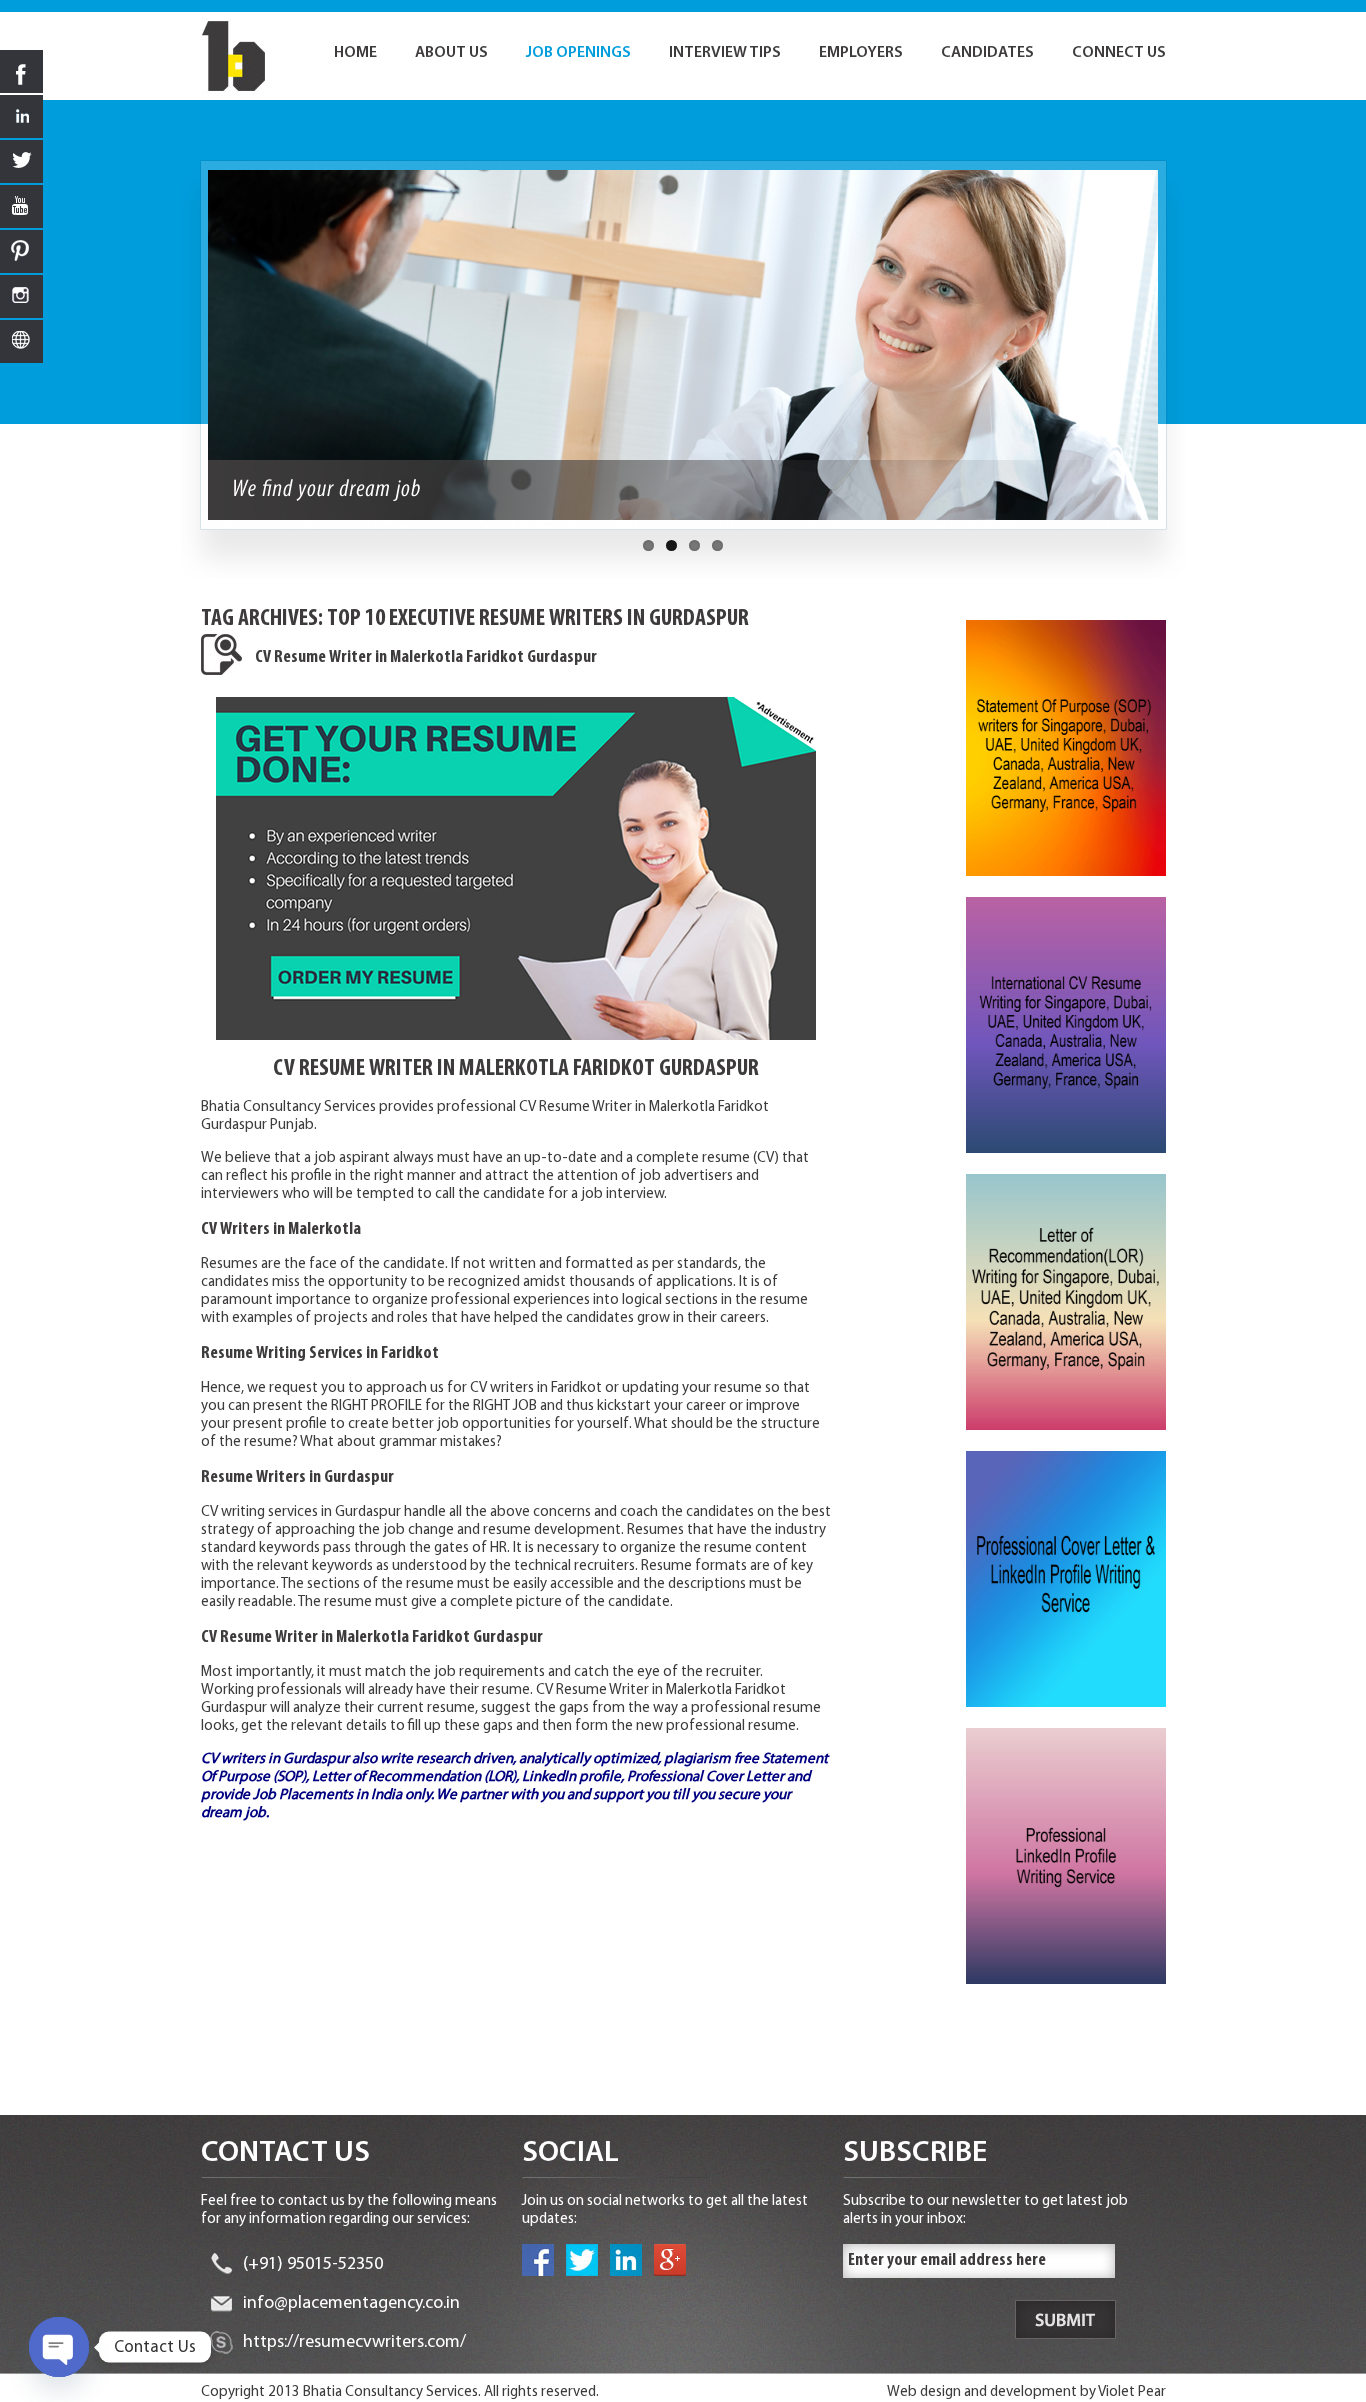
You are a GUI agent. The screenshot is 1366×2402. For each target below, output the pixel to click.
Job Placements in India (327, 1795)
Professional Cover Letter (705, 1777)
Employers (861, 53)
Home (355, 53)
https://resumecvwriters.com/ (354, 2343)
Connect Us (1119, 53)
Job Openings (578, 53)
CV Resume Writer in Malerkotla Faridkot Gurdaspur (426, 658)
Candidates (987, 53)
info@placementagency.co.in (351, 2304)
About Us (451, 53)
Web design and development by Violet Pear (1026, 2392)
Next (1177, 355)
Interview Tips (725, 53)
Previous (190, 355)
